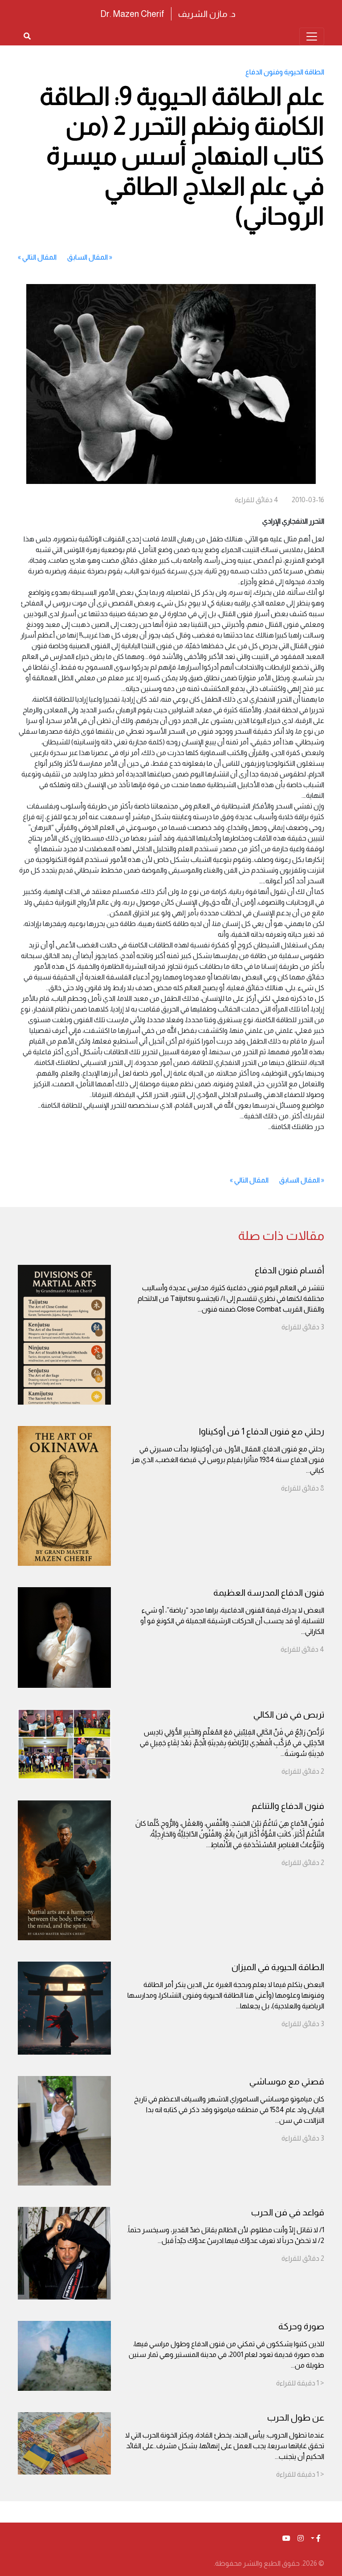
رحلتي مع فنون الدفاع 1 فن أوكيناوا (262, 1431)
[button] (316, 2539)
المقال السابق (88, 257)
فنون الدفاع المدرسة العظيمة (269, 1593)
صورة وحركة (301, 2326)
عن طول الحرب (296, 2418)
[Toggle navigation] (312, 37)
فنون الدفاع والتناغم (288, 1806)
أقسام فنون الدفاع (289, 1270)
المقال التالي (39, 257)
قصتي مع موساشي (287, 2081)
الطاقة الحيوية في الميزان (278, 1967)
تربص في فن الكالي (289, 1715)
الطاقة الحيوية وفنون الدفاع (285, 72)
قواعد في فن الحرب (288, 2212)
